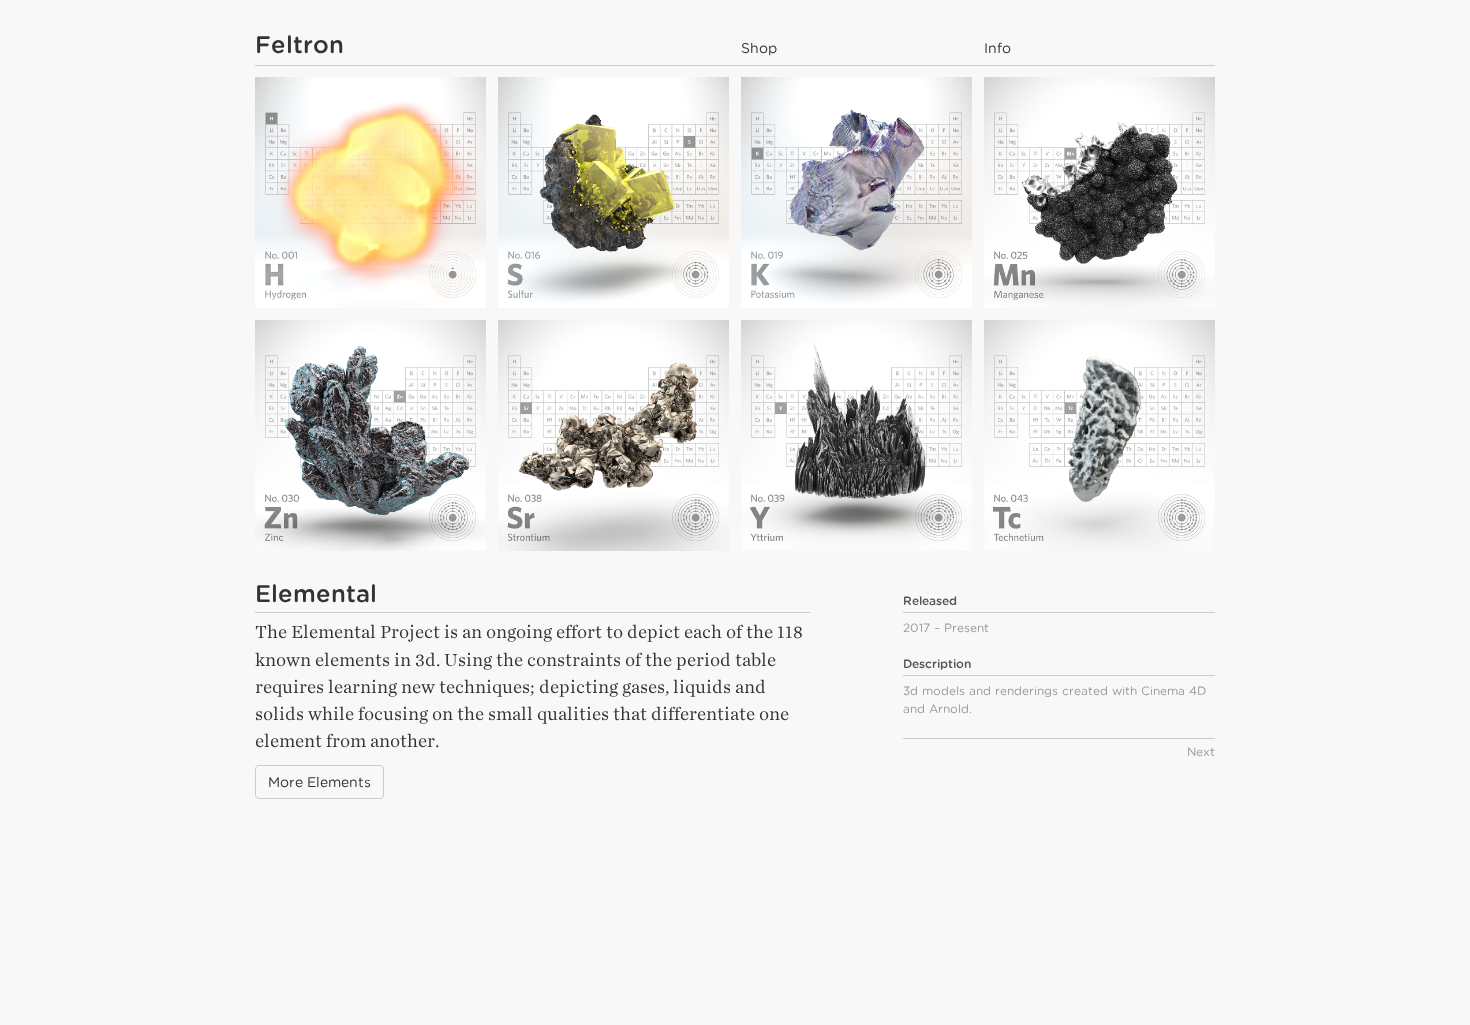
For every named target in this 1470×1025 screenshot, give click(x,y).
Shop (759, 48)
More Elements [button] (319, 782)
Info (997, 48)
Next (1201, 751)
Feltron (299, 44)
